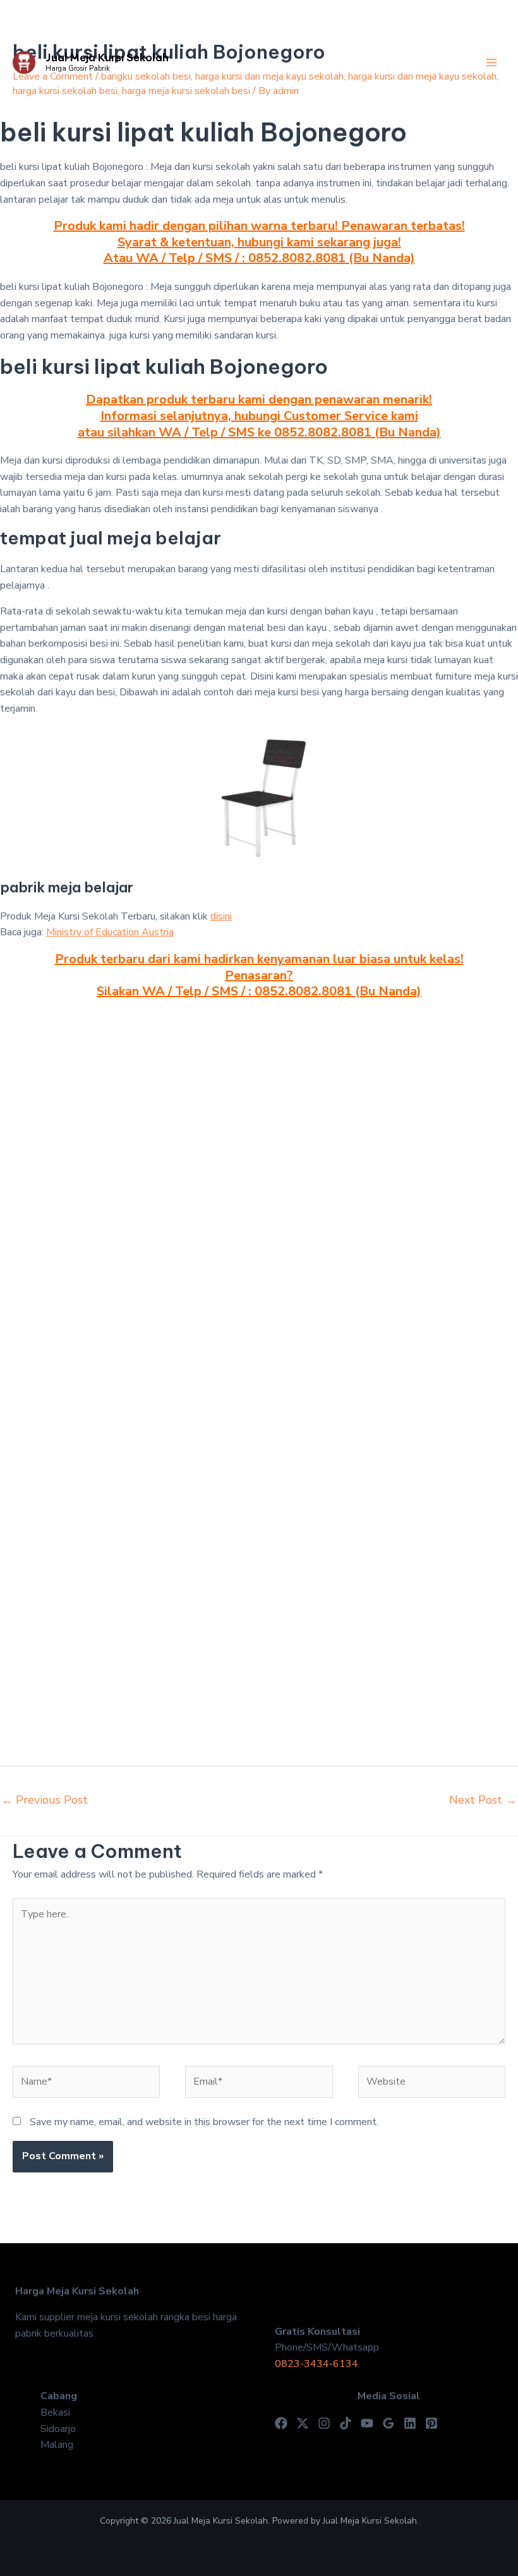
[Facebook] (281, 2423)
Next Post (483, 1800)
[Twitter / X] (303, 2423)
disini (221, 916)
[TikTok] (346, 2423)
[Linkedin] (410, 2423)
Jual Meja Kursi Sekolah (107, 57)
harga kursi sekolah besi (65, 91)
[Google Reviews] (388, 2423)
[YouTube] (367, 2423)
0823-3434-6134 (316, 2364)
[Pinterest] (431, 2423)
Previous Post (45, 1800)
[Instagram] (324, 2423)
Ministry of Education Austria (110, 932)
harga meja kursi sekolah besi (186, 91)
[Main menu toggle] (491, 63)
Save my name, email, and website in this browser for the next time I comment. (204, 2122)
